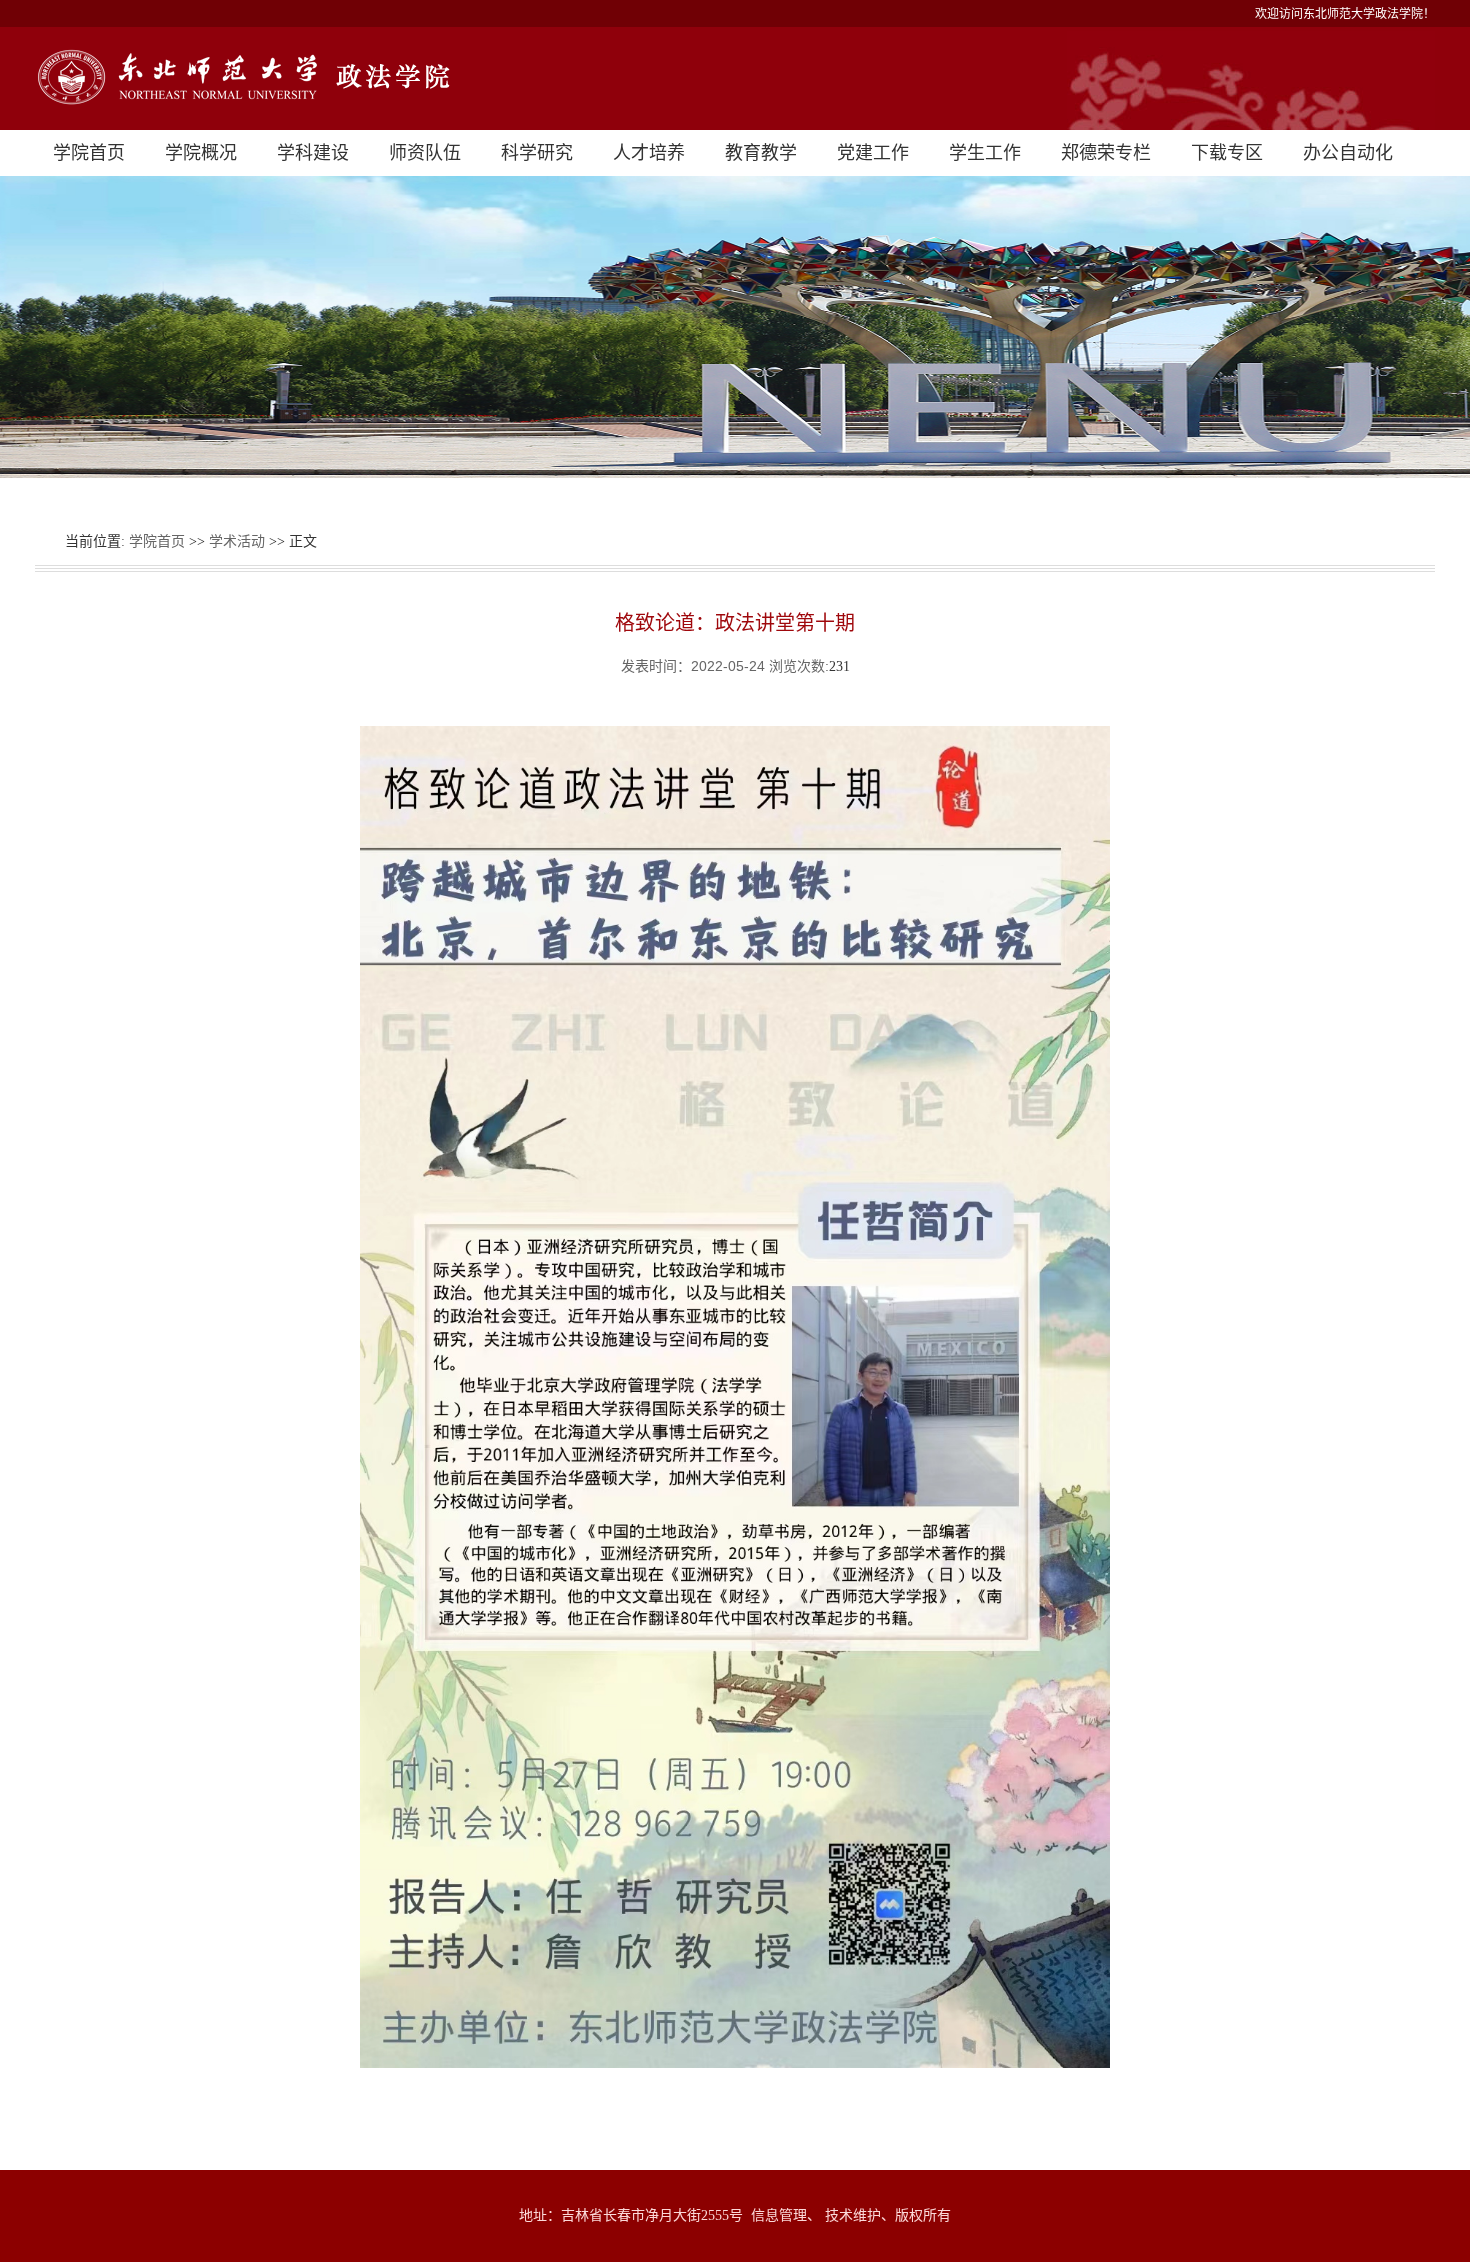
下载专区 (1227, 153)
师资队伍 (425, 153)
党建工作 (873, 153)
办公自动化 (1348, 153)
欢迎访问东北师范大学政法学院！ (1345, 14)
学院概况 (201, 153)
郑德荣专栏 (1106, 153)
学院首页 (89, 153)
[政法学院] (735, 78)
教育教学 (761, 153)
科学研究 (537, 153)
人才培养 (649, 153)
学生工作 (985, 153)
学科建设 (313, 153)
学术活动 (237, 541)
